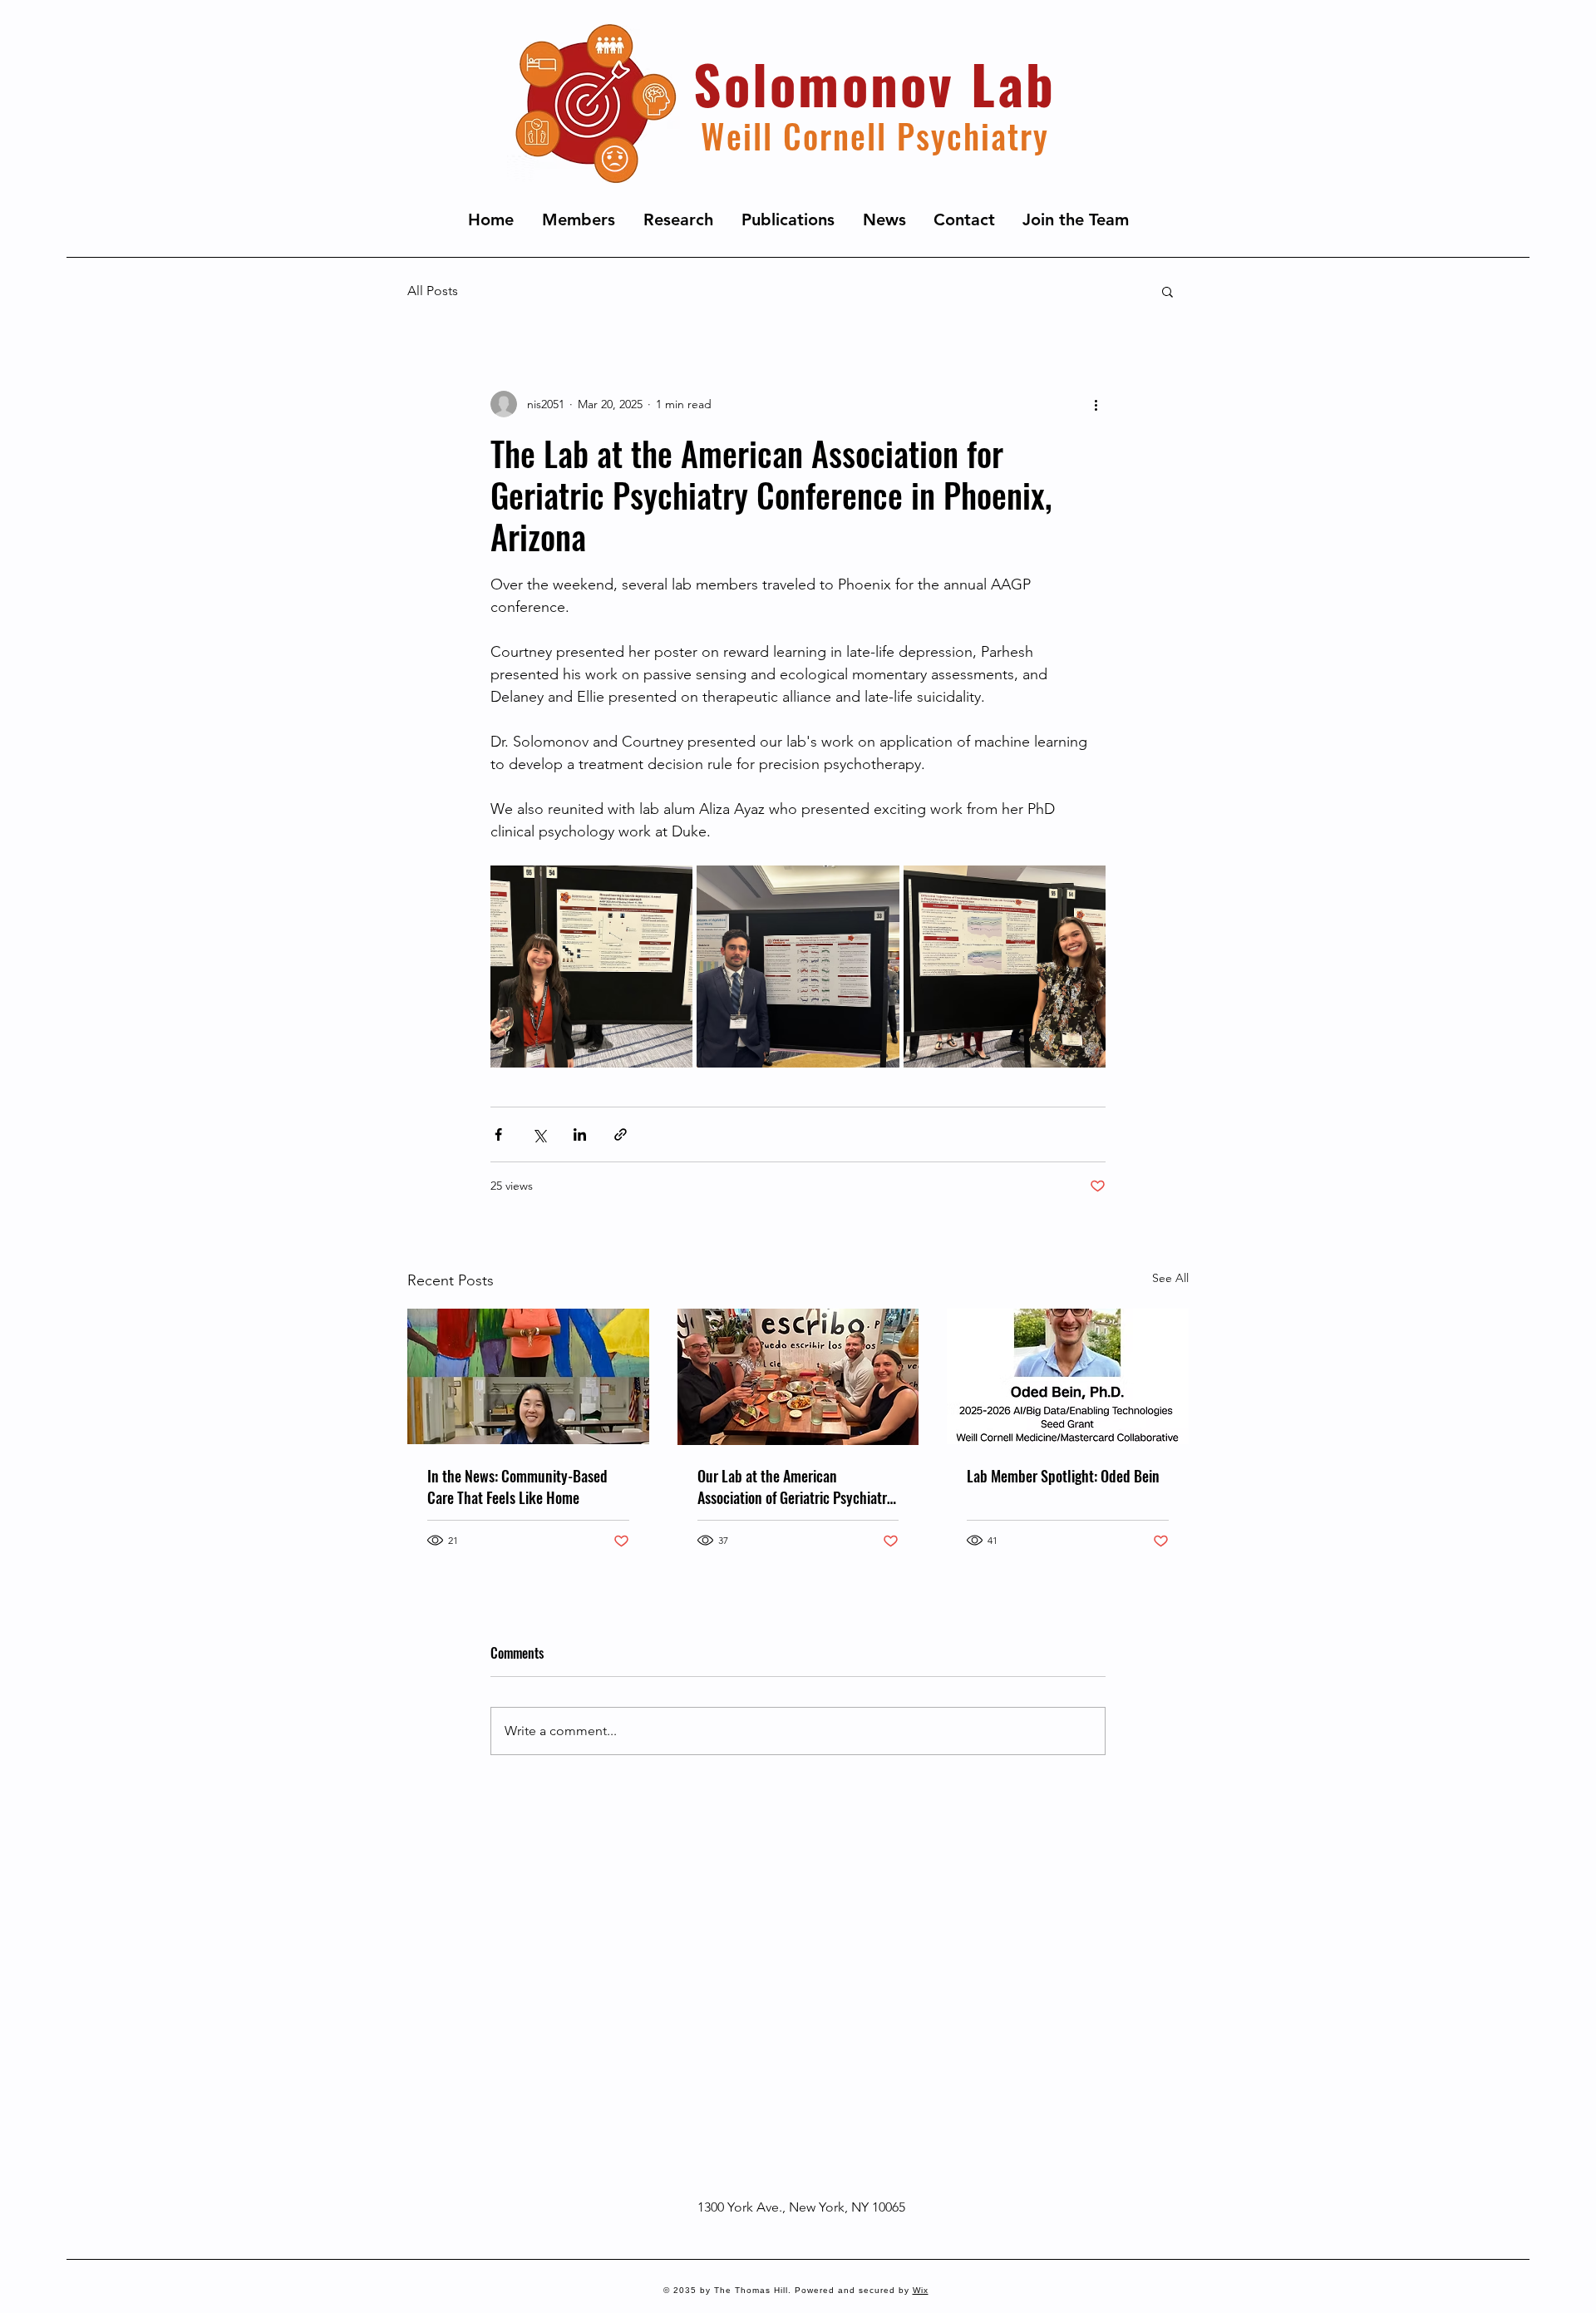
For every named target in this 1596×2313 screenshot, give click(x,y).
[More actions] (1096, 404)
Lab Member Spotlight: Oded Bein (1063, 1476)
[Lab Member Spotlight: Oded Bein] (1068, 1376)
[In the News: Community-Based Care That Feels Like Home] (528, 1376)
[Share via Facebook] (498, 1134)
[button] (1167, 291)
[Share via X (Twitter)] (539, 1134)
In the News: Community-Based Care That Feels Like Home (517, 1487)
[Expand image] (591, 967)
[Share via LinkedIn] (580, 1134)
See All (1170, 1278)
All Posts (433, 291)
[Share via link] (621, 1134)
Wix (921, 2290)
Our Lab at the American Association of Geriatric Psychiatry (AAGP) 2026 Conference (796, 1487)
